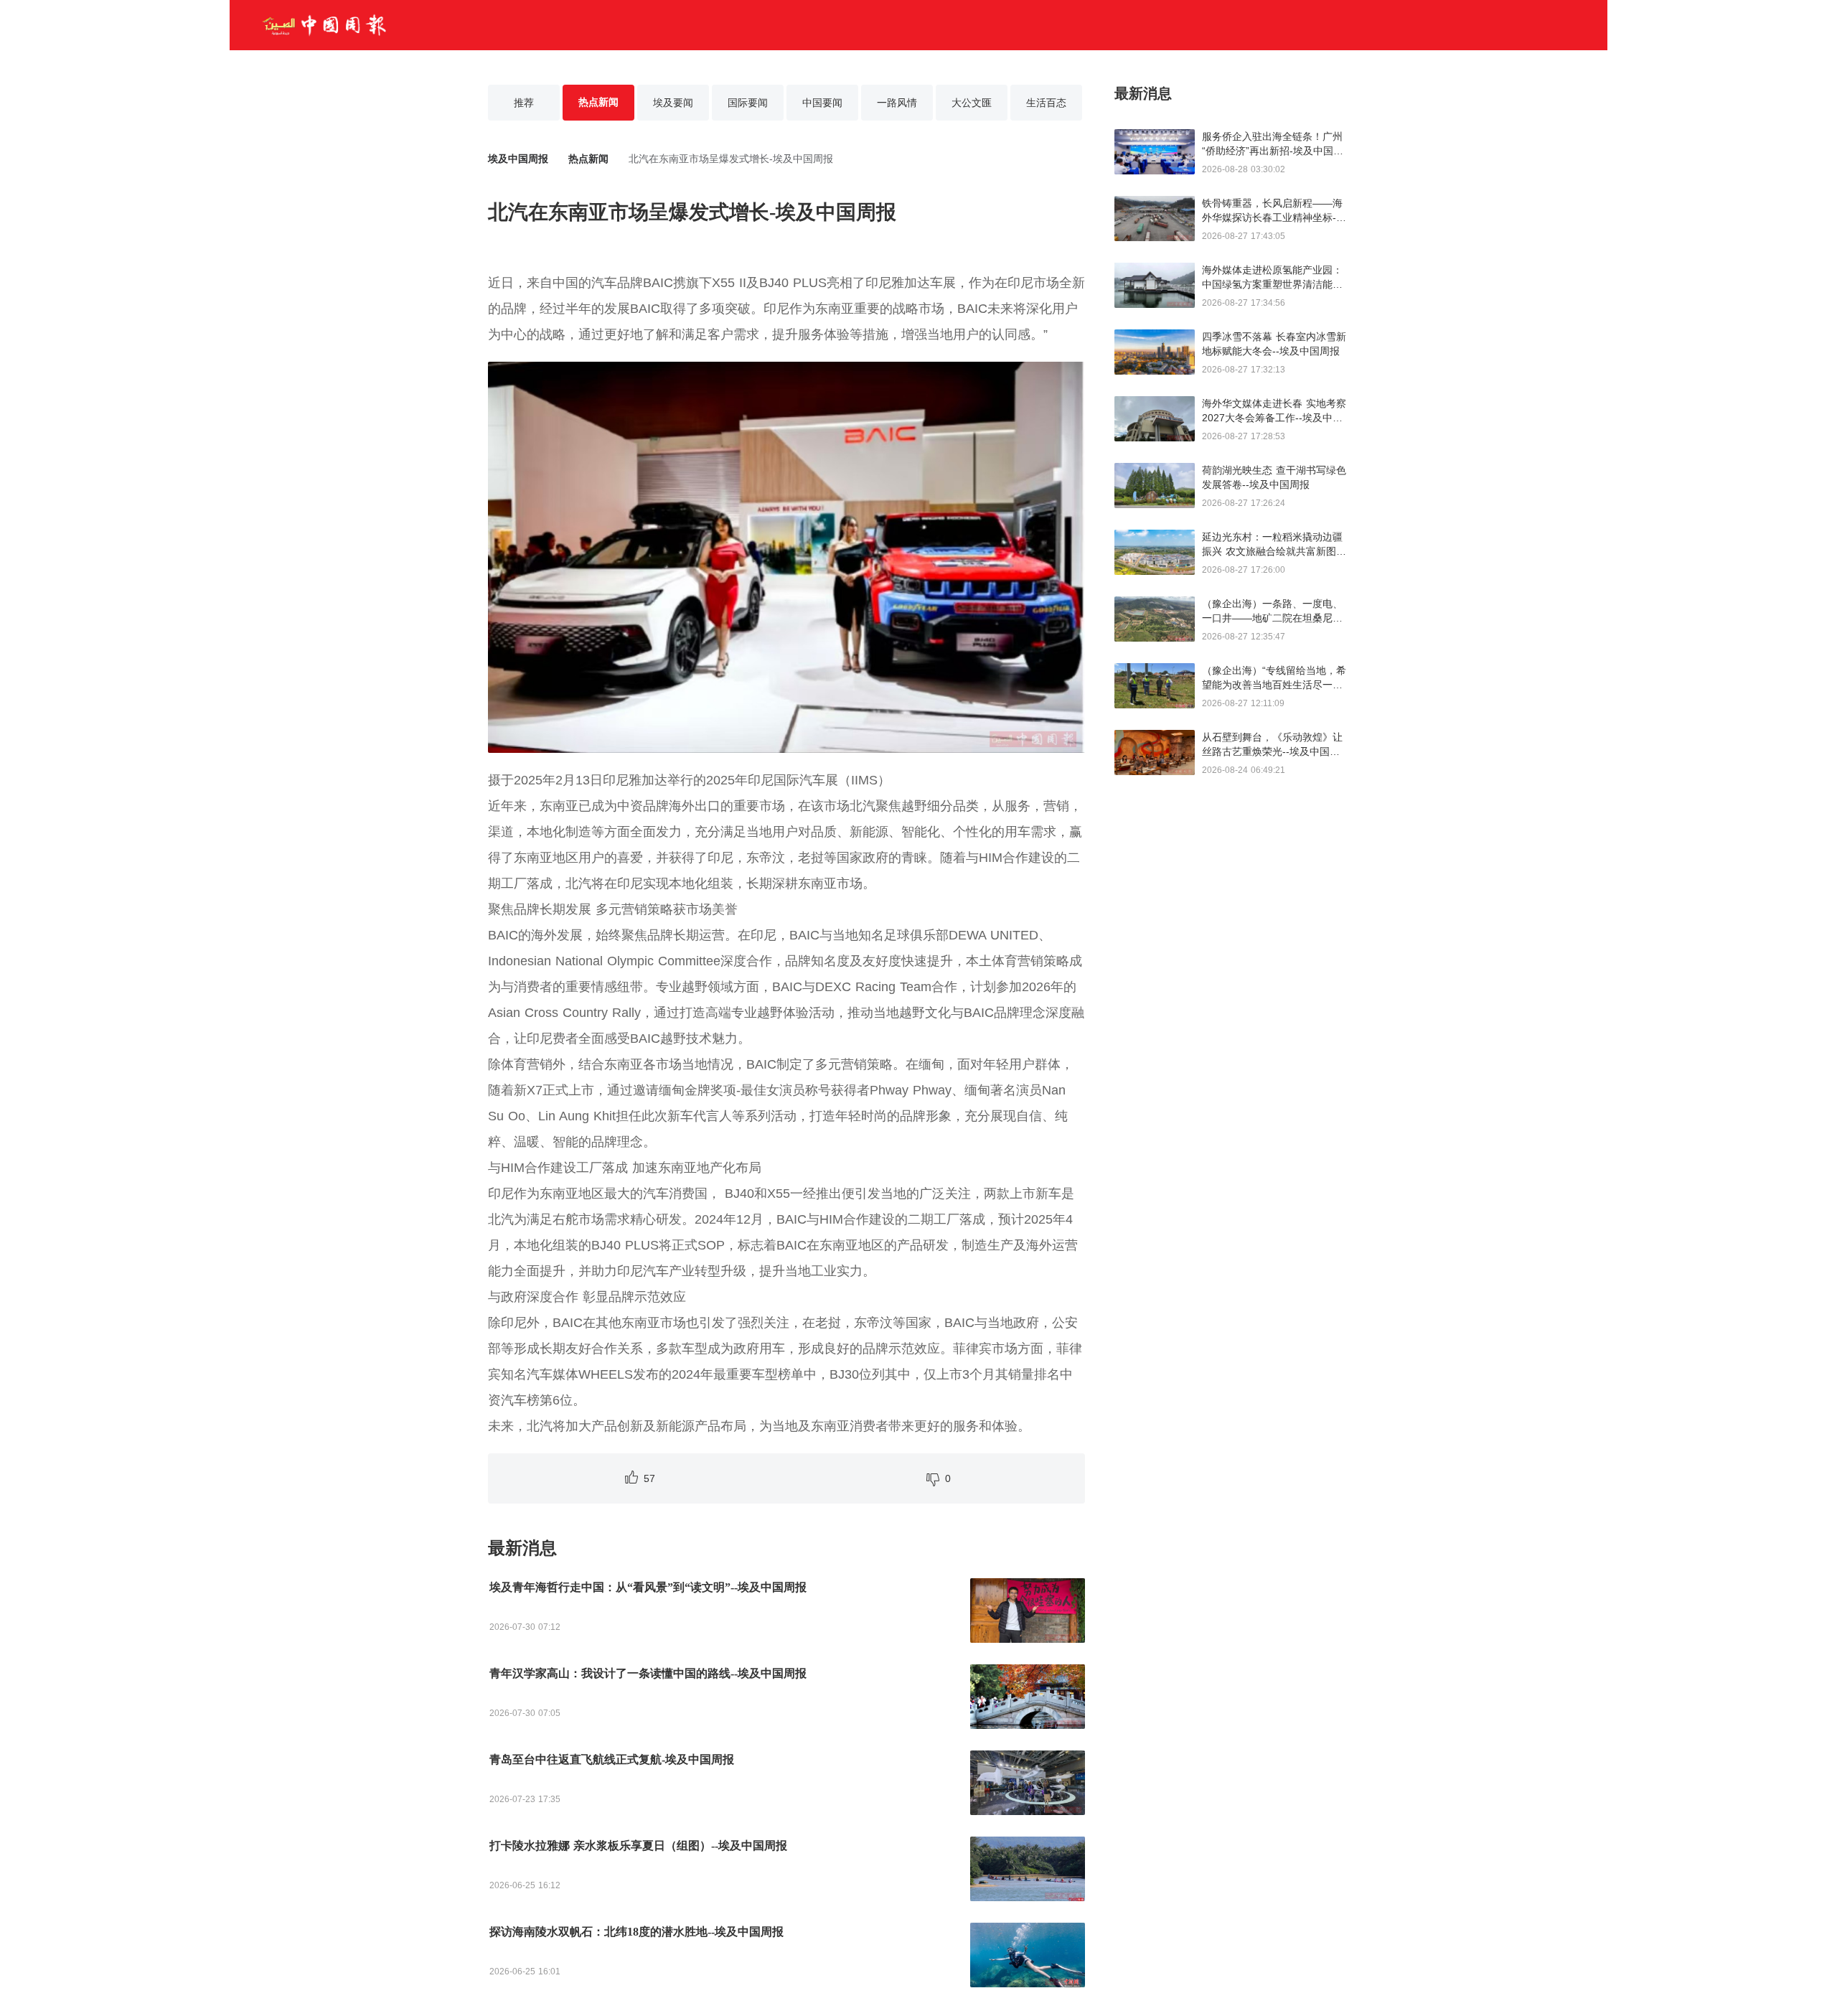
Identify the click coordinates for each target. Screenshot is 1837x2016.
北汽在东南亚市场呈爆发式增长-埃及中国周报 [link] (731, 159)
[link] (588, 159)
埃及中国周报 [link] (518, 159)
